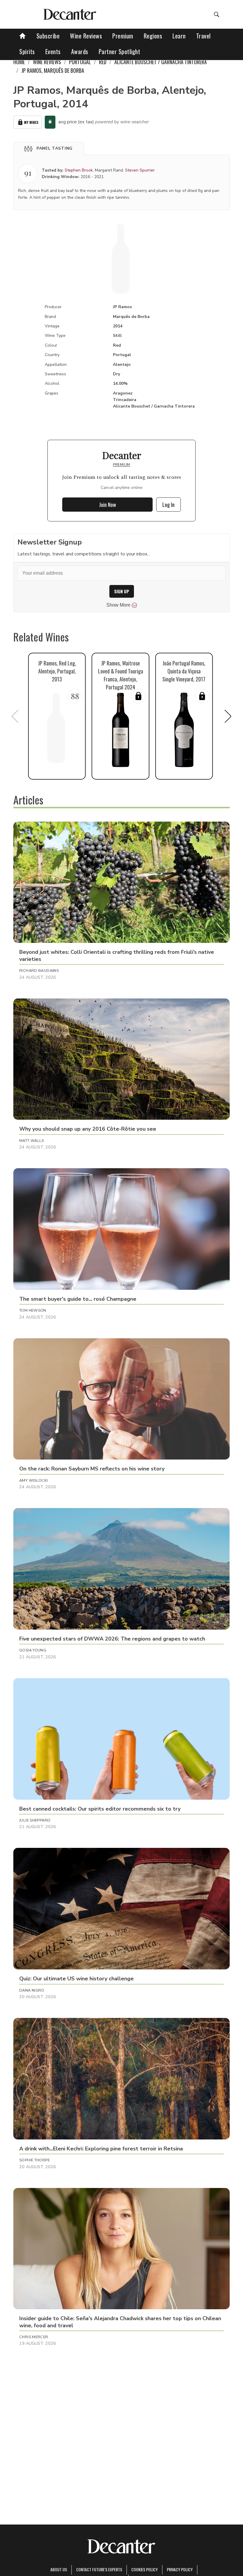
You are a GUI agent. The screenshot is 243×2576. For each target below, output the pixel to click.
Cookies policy (144, 2569)
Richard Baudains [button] (39, 971)
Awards (80, 51)
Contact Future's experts (99, 2569)
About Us (59, 2569)
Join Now (108, 505)
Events (53, 51)
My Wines (31, 122)
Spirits (27, 51)
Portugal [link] (80, 62)
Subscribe (48, 36)
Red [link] (103, 62)
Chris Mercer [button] (34, 2337)
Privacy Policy (180, 2569)
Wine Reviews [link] (47, 62)
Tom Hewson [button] (33, 1310)
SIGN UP (122, 591)
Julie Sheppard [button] (35, 1820)
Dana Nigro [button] (32, 1990)
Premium (123, 36)
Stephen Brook (79, 170)
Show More (118, 605)
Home (19, 62)
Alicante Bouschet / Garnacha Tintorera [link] (161, 62)
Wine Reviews (86, 36)
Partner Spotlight (120, 51)
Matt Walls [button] (32, 1141)
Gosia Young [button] (33, 1650)
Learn (179, 36)
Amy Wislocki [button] (34, 1481)
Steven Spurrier (140, 170)
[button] (49, 148)
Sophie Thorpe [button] (35, 2160)
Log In (168, 505)
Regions (153, 36)
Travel (203, 36)
